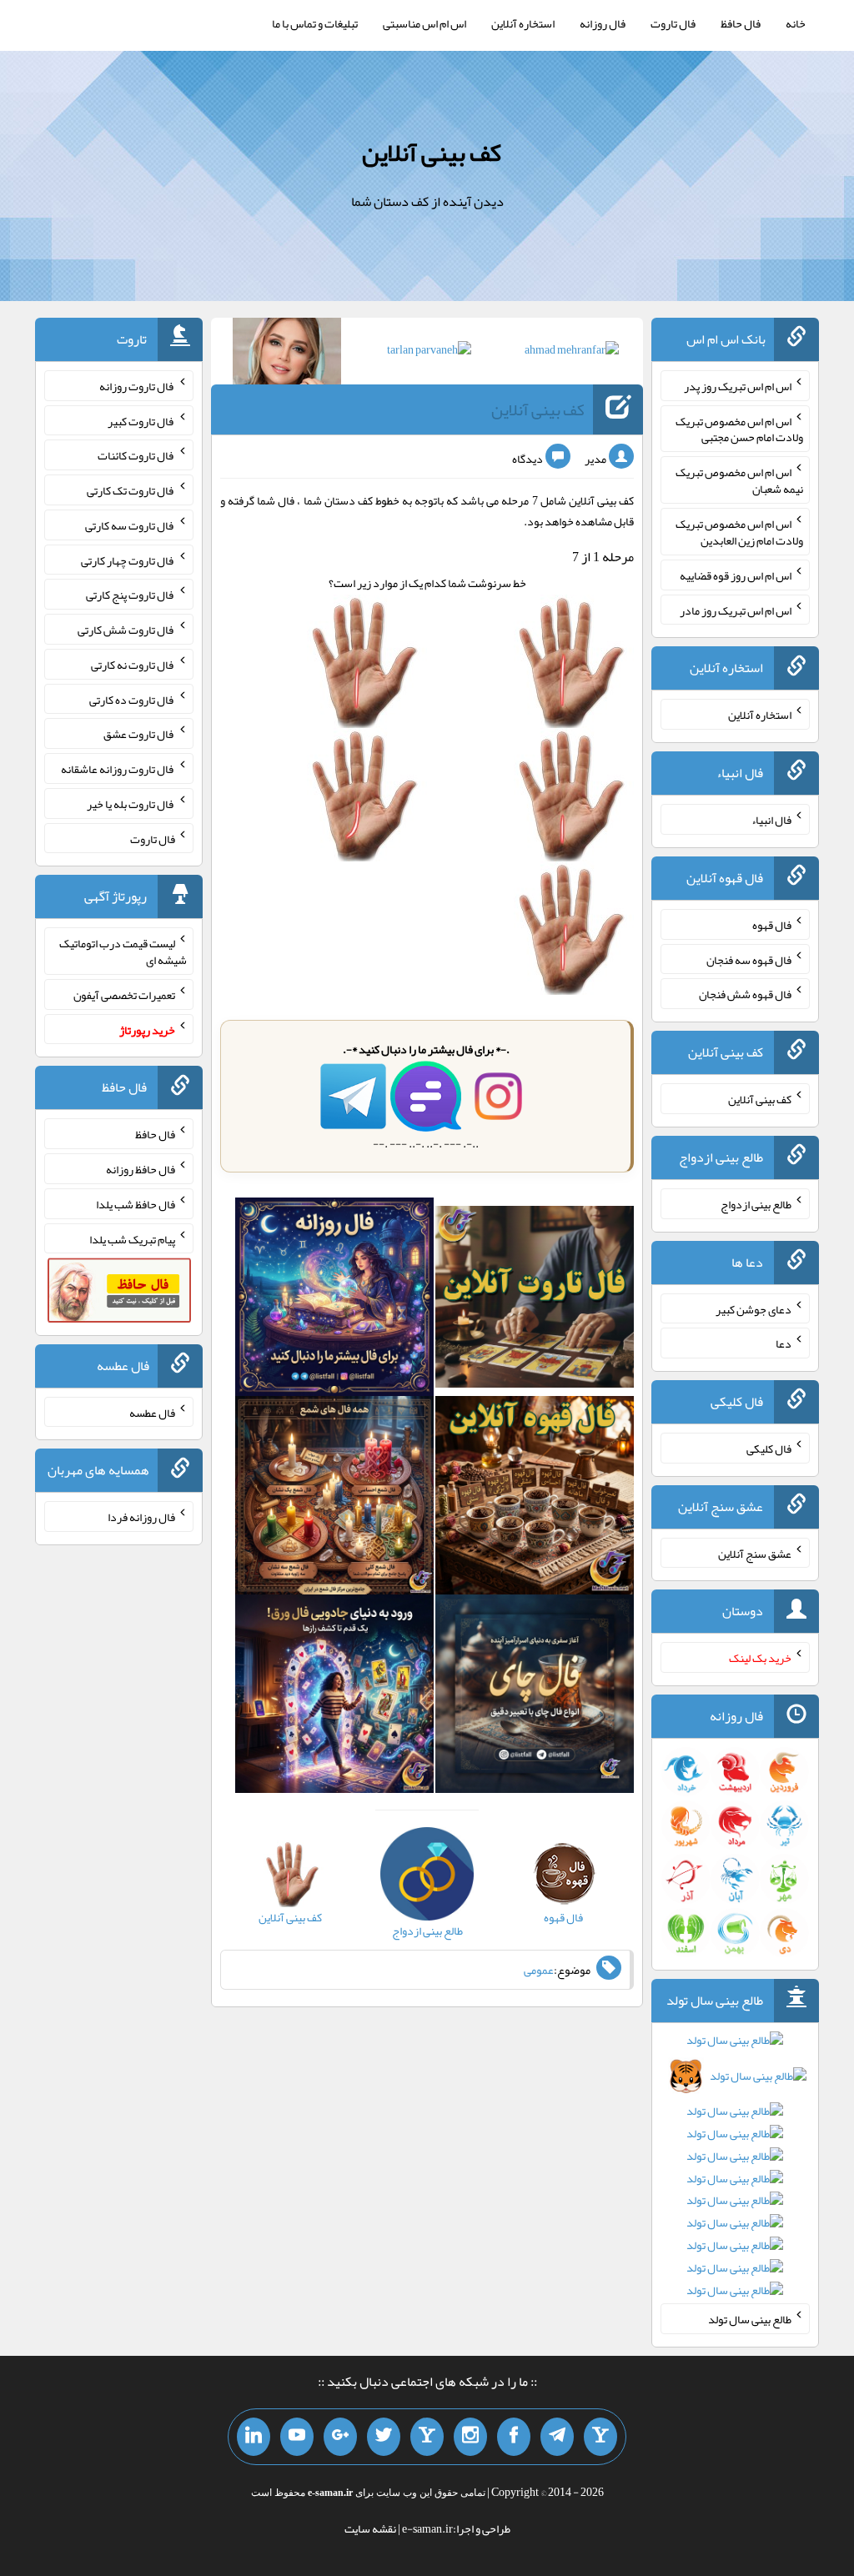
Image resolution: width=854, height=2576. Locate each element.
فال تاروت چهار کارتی (128, 560)
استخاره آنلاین (523, 23)
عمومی (539, 1970)
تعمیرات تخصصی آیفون (124, 995)
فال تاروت (673, 23)
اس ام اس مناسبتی (424, 23)
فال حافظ (741, 23)
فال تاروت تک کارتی (131, 490)
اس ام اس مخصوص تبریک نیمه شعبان (739, 480)
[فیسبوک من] (514, 2437)
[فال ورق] (334, 1697)
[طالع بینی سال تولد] (736, 2170)
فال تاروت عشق (139, 734)
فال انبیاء (771, 820)
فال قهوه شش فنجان (745, 994)
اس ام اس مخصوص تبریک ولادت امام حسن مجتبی (739, 429)
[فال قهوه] (535, 1499)
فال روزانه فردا (141, 1517)
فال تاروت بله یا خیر (131, 804)
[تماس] (427, 2437)
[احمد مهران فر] (572, 353)
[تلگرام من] (557, 2437)
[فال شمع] (334, 1499)
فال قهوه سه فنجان (749, 959)
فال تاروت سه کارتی (130, 525)
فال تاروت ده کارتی (132, 699)
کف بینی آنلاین (432, 153)
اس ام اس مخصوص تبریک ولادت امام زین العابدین (739, 532)
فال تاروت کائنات (136, 455)
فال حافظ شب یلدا (136, 1204)
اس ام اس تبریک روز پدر (738, 386)
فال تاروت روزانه (137, 386)
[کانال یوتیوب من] (297, 2437)
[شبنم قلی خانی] (287, 354)
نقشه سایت (370, 2528)
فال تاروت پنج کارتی (131, 595)
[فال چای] (535, 1697)
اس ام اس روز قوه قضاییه (736, 575)
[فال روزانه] (334, 1300)
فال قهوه (772, 925)
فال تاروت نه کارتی (133, 665)
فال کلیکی (769, 1449)
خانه (796, 23)
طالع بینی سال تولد (750, 2319)
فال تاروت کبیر (141, 420)
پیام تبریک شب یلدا (132, 1238)
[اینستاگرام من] (470, 2437)
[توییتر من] (384, 2437)
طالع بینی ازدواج (756, 1204)
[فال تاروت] (535, 1300)
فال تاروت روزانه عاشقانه (118, 769)
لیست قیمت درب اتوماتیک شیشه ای (123, 952)
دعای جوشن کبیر (754, 1308)
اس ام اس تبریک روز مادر (736, 610)
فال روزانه (603, 23)
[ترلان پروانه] (429, 353)
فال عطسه (152, 1412)
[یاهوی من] (600, 2437)
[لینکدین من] (254, 2437)
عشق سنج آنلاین (755, 1553)
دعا (784, 1343)
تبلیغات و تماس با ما (315, 23)
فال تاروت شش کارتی (126, 630)
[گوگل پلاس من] (340, 2437)
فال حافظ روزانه (141, 1169)
